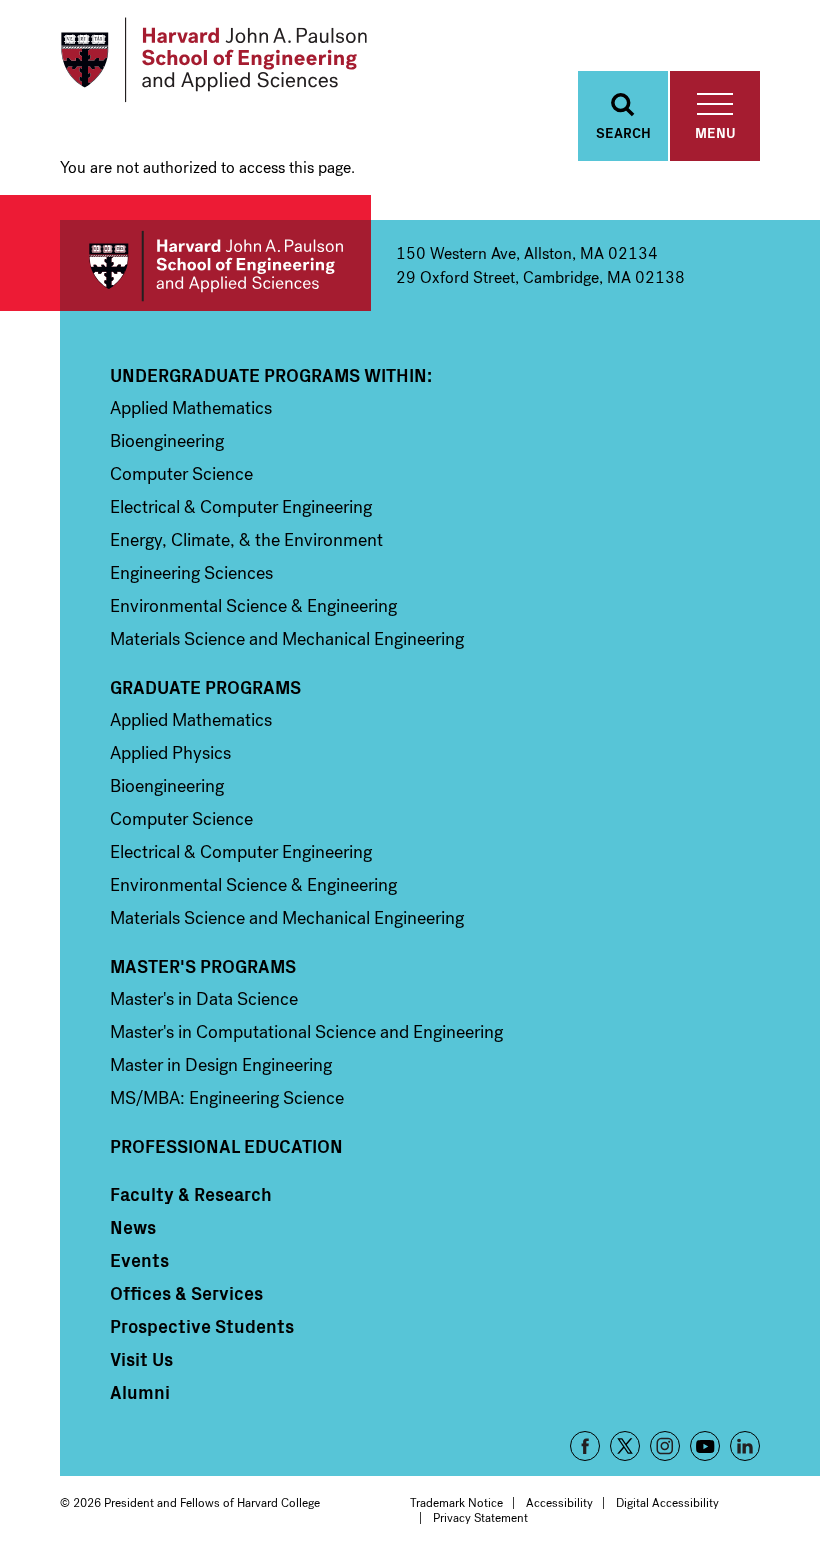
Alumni (140, 1392)
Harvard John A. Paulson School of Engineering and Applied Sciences (215, 265)
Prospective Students (202, 1326)
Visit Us (141, 1359)
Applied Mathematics (191, 408)
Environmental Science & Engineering (253, 606)
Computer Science (181, 474)
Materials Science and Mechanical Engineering (287, 639)
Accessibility (559, 1503)
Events (139, 1260)
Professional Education (226, 1146)
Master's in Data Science (204, 999)
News (133, 1227)
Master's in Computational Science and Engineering (306, 1032)
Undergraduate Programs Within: (271, 375)
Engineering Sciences (191, 573)
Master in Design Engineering (221, 1065)
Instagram (665, 1446)
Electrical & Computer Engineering (241, 507)
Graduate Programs (205, 687)
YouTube (705, 1446)
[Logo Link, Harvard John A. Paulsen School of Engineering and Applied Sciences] (213, 60)
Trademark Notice (456, 1503)
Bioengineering (167, 441)
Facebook (585, 1446)
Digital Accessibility (667, 1503)
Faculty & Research (191, 1194)
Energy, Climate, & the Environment (246, 540)
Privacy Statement (480, 1518)
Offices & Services (186, 1293)
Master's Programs (203, 966)
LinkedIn (745, 1446)
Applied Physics (170, 753)
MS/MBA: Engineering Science (227, 1098)
